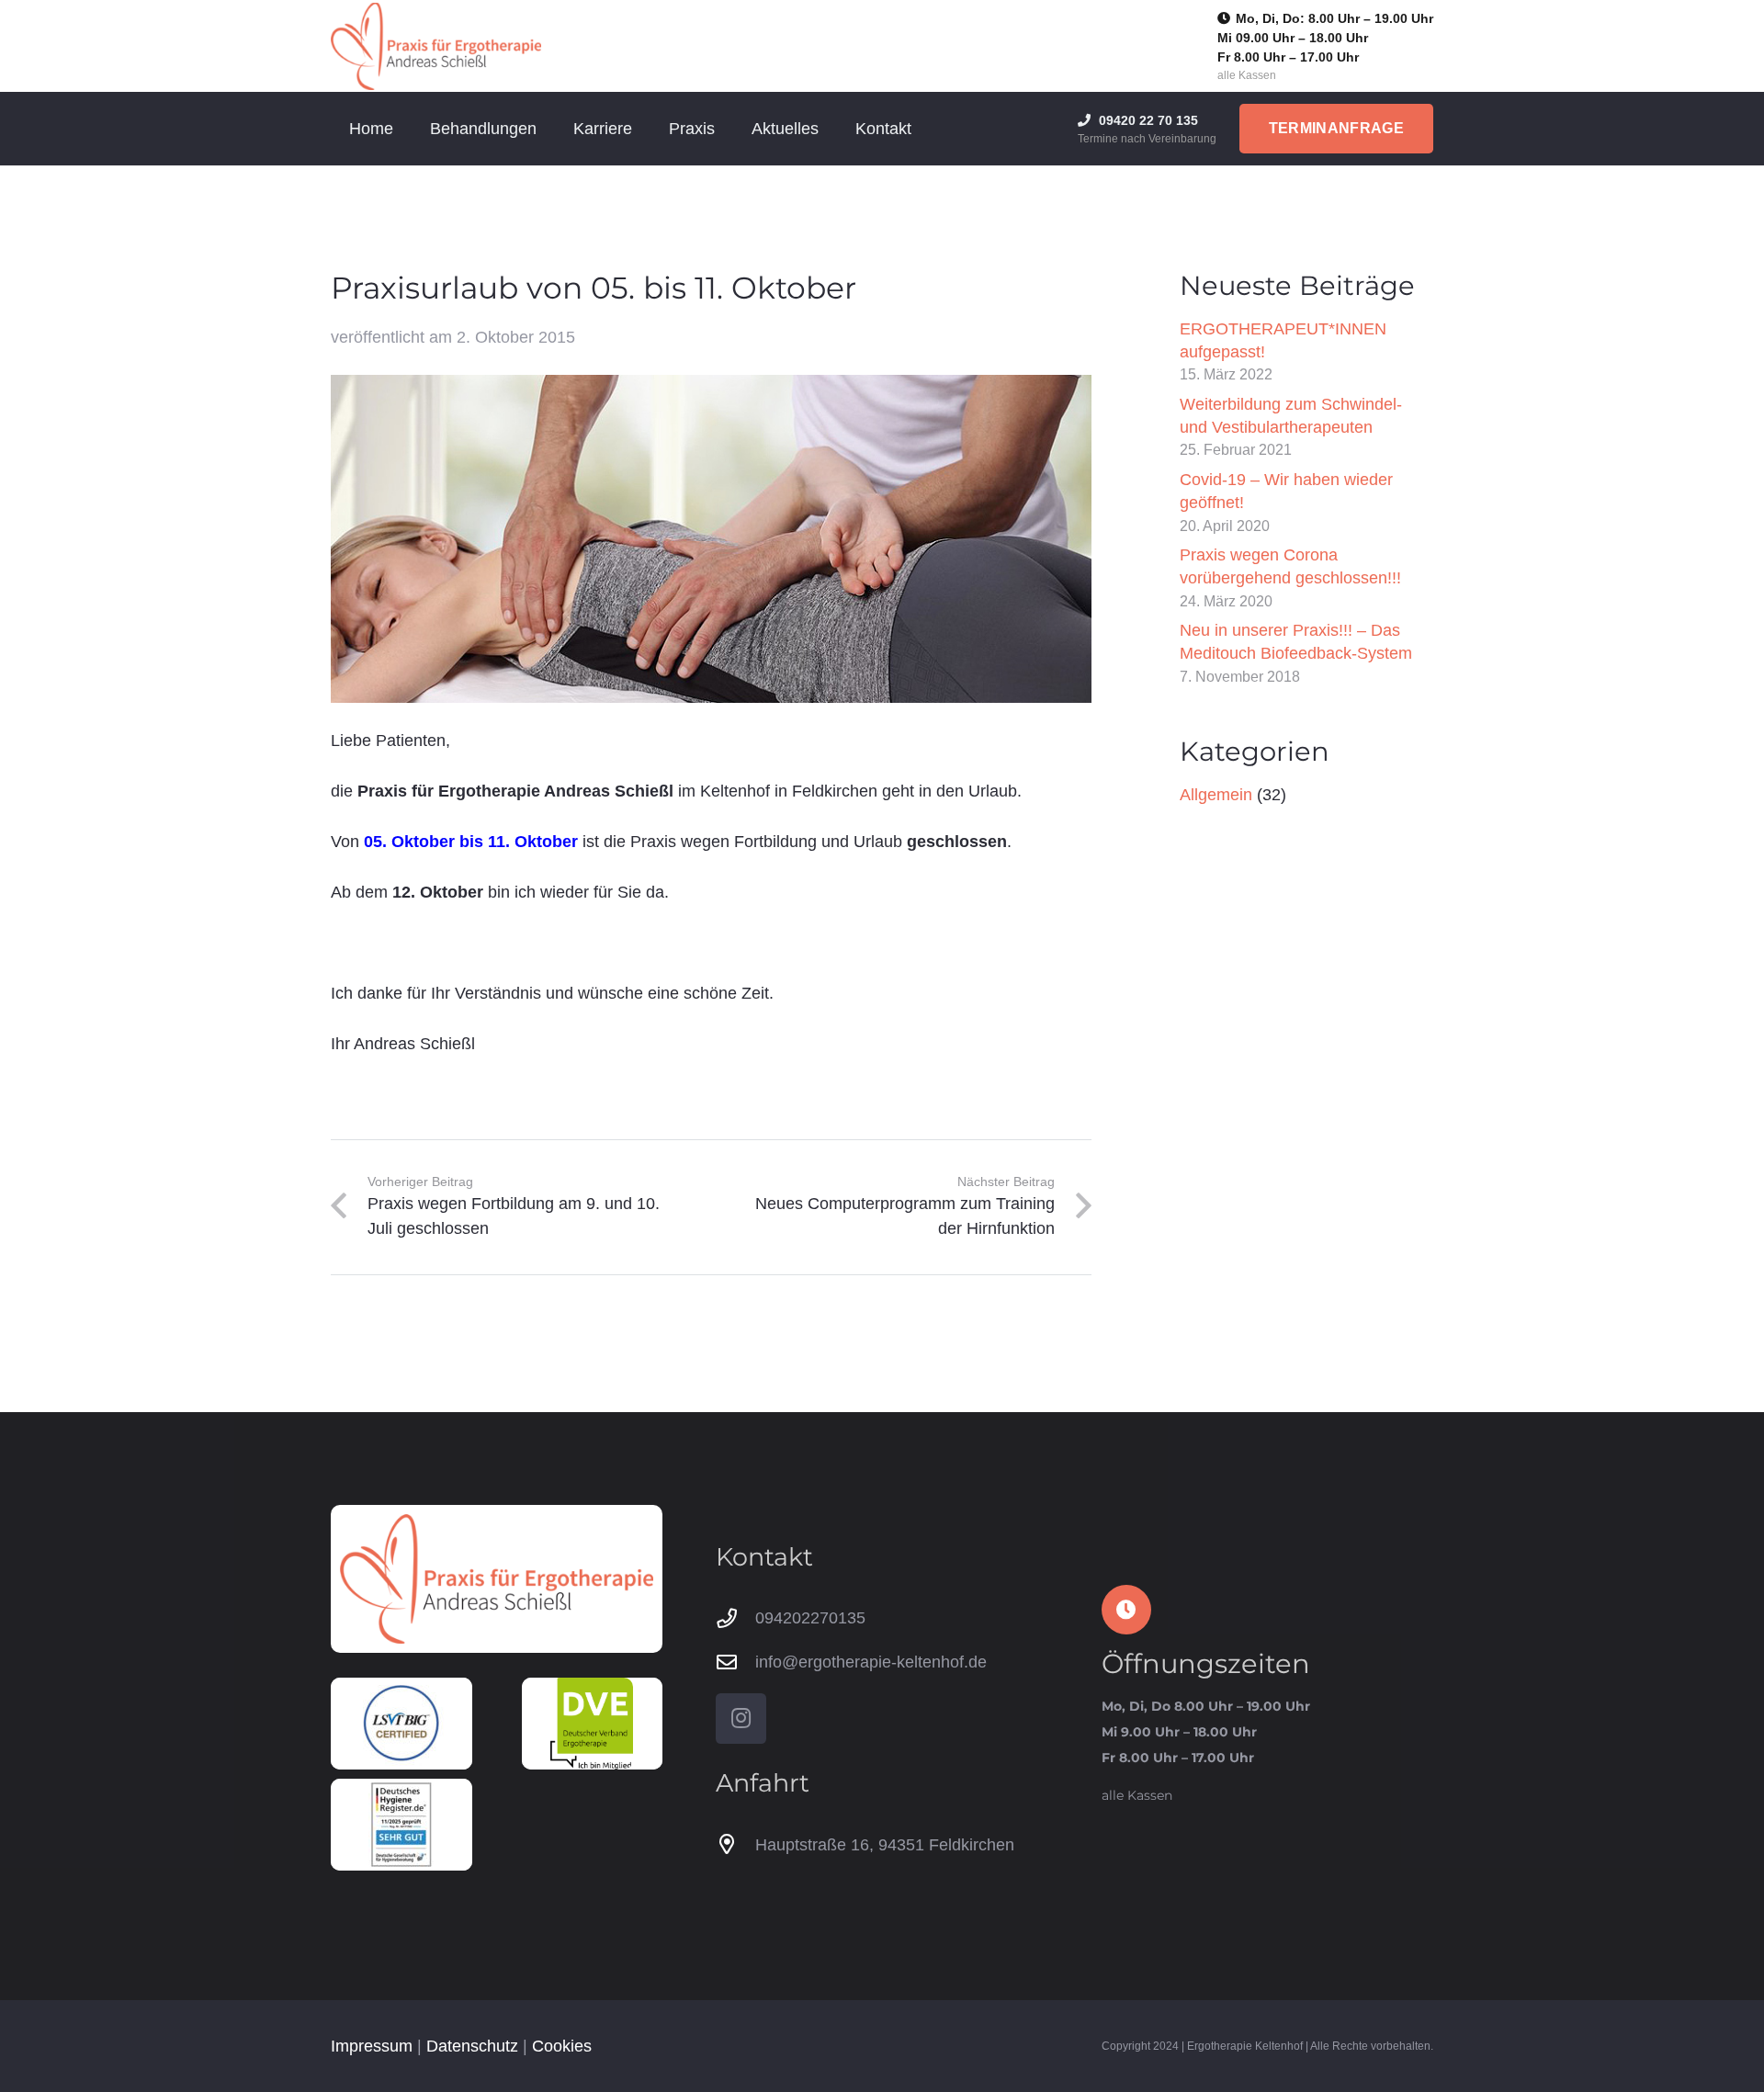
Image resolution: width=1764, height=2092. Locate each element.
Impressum (372, 2046)
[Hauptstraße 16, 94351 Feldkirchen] (735, 1845)
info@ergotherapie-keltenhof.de (871, 1662)
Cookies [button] (562, 2046)
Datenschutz (472, 2046)
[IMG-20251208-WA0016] (401, 1825)
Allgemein (1216, 795)
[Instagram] (741, 1719)
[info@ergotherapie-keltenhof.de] (735, 1663)
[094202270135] (735, 1619)
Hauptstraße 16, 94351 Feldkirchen (885, 1845)
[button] (551, 129)
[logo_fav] (436, 46)
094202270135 (810, 1618)
